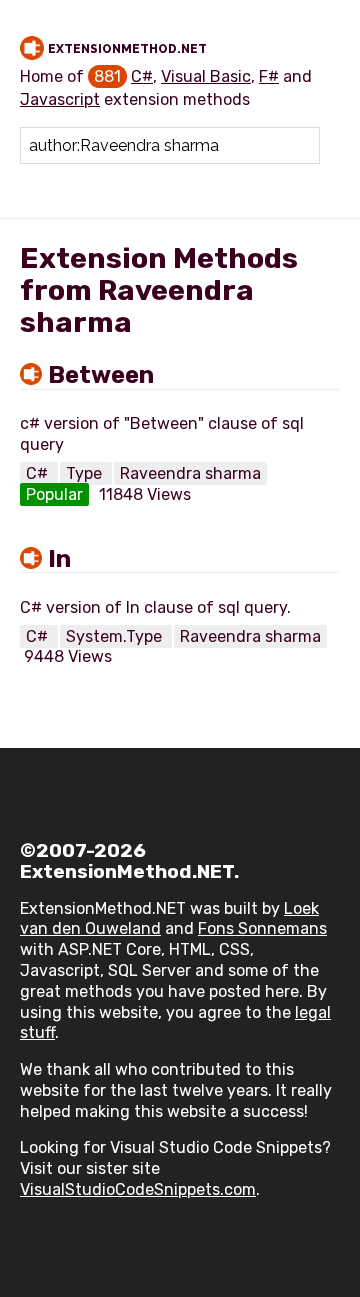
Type (86, 473)
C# (142, 76)
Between (101, 375)
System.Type (116, 636)
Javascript (60, 99)
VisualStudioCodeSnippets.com (138, 1189)
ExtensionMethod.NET (127, 49)
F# (269, 76)
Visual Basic (206, 76)
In (59, 559)
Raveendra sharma (190, 473)
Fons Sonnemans (262, 928)
